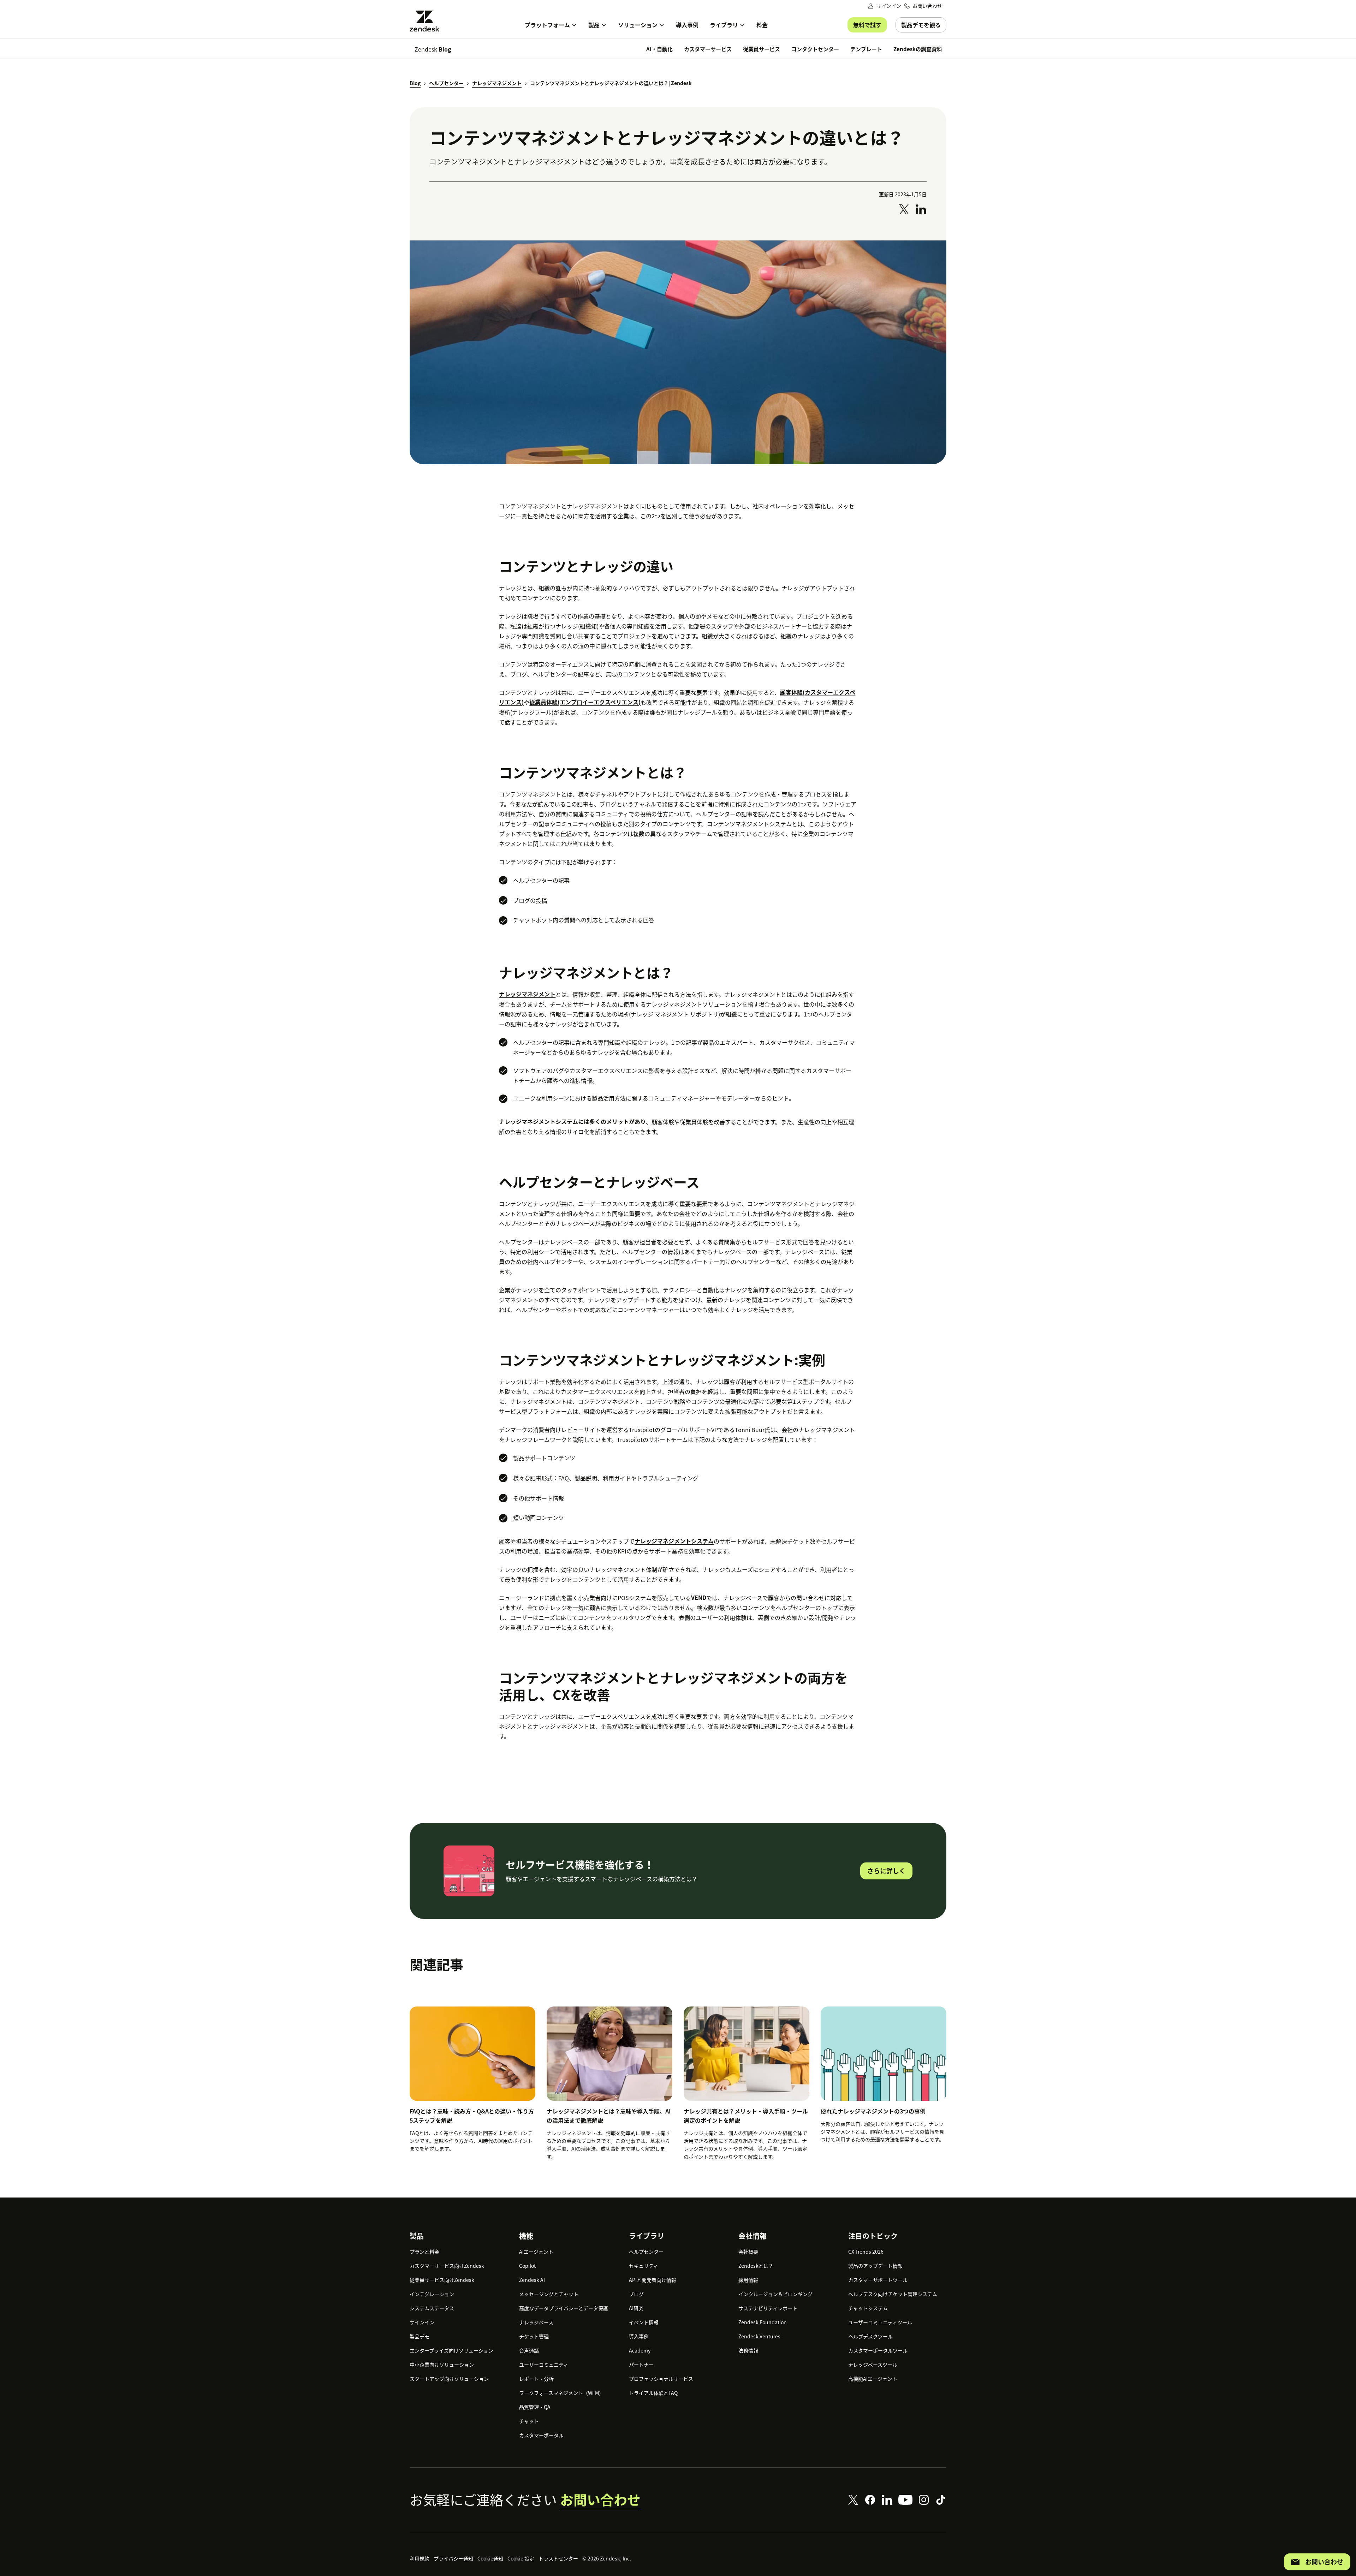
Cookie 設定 (521, 2558)
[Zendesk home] (427, 21)
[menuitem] (551, 25)
